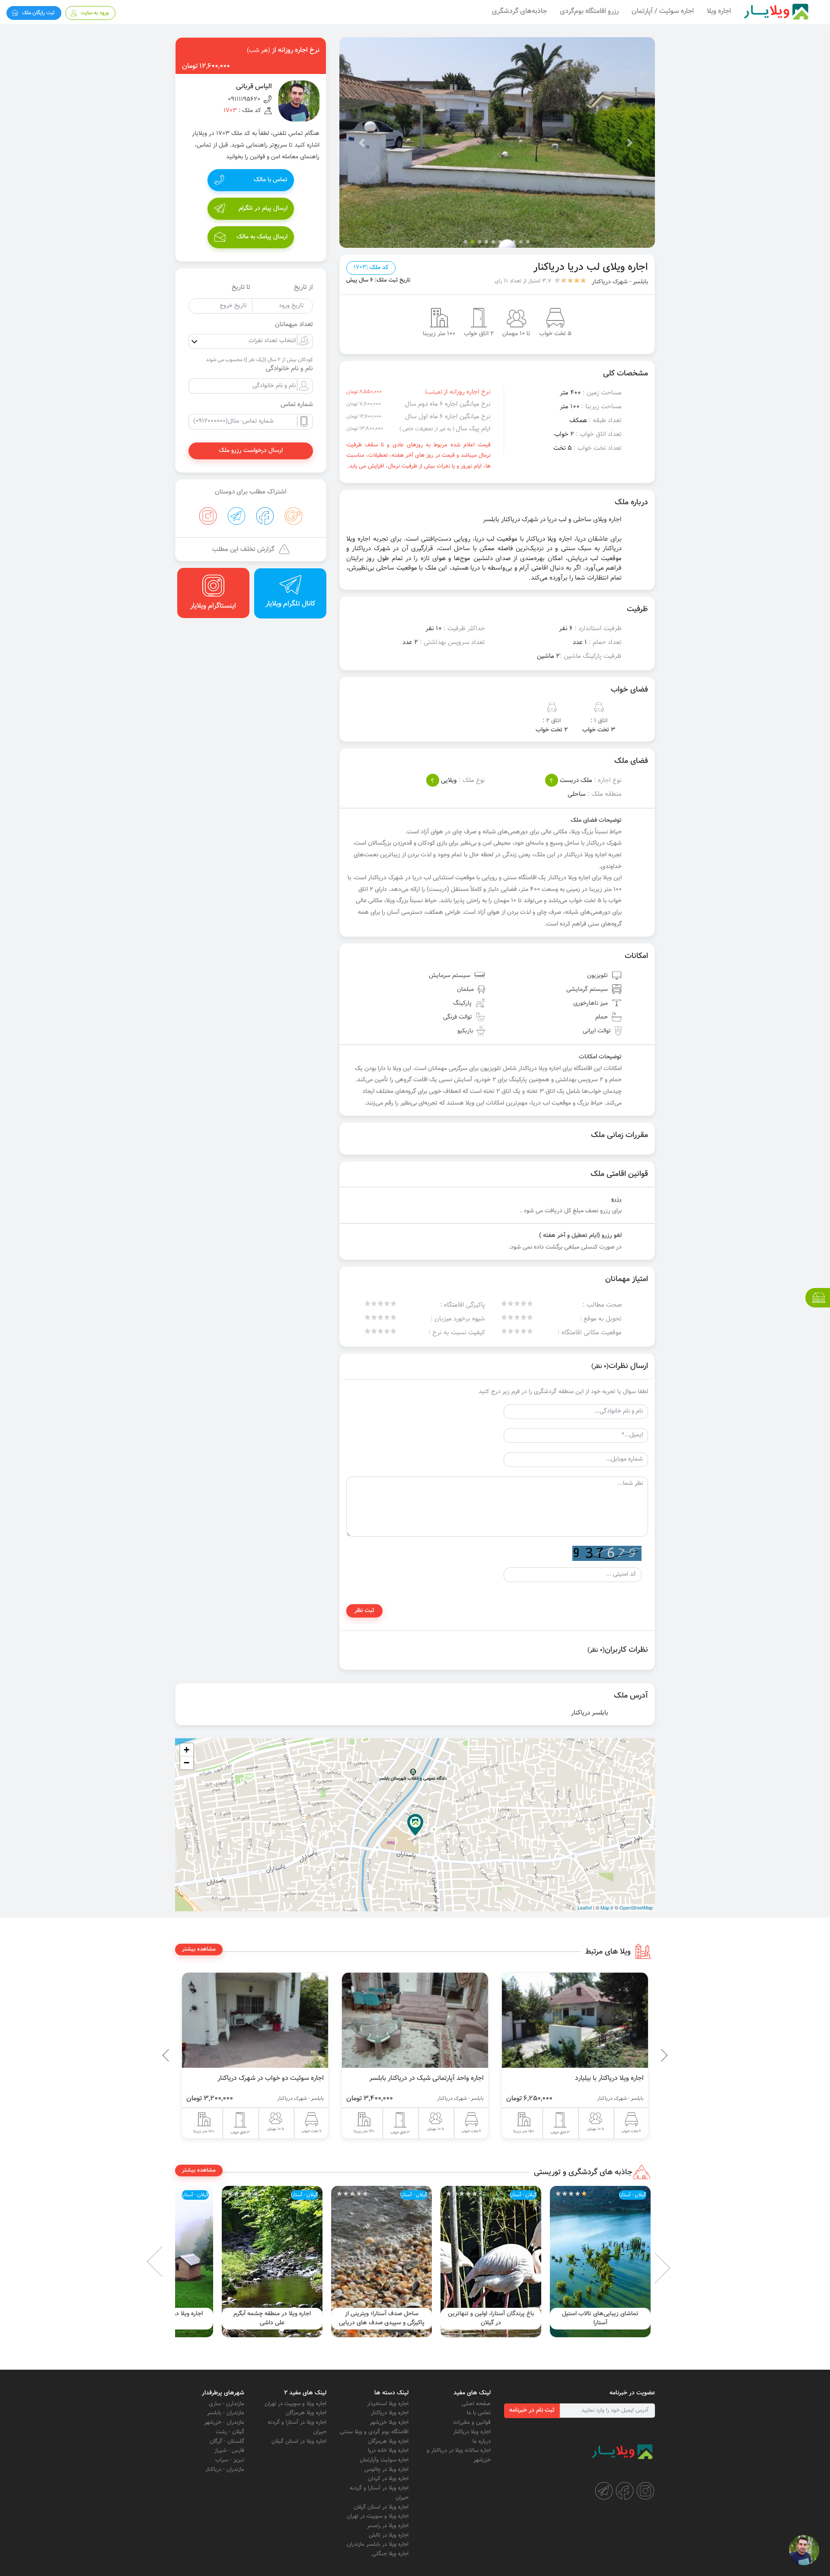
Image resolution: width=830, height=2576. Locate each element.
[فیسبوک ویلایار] (625, 2491)
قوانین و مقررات (472, 2422)
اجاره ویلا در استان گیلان (381, 2507)
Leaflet (585, 1907)
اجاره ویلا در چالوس (386, 2470)
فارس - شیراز (229, 2451)
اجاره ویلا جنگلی (390, 2554)
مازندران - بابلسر (226, 2413)
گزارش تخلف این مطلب (243, 549)
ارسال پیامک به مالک (262, 237)
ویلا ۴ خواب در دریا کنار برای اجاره (252, 2078)
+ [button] (187, 1750)
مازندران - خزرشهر (224, 2422)
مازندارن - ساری (227, 2404)
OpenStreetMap (636, 1907)
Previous (644, 2055)
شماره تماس (297, 405)
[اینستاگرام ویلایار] (645, 2491)
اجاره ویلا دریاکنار (472, 2432)
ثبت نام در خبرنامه (532, 2410)
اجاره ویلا (719, 11)
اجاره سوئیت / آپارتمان (663, 11)
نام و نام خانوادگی (289, 369)
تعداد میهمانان (294, 325)
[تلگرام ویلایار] (604, 2491)
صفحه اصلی (476, 2404)
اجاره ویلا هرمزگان (388, 2441)
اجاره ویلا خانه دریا (388, 2451)
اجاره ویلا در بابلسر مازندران (378, 2544)
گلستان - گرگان (227, 2441)
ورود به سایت (95, 13)
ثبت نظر (364, 1611)
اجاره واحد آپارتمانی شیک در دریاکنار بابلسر (560, 2078)
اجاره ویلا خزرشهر (389, 2422)
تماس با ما (479, 2413)
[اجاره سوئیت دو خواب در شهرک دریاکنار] (388, 2020)
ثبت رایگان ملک (38, 13)
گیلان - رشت (230, 2432)
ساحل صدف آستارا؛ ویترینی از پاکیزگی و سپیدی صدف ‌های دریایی (491, 2318)
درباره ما (482, 2441)
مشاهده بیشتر (199, 1949)
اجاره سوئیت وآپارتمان (384, 2460)
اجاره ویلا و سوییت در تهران (378, 2516)
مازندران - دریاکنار (225, 2470)
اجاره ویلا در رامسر (388, 2526)
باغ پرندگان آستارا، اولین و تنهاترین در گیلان (600, 2318)
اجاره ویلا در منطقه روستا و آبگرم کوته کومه (272, 2318)
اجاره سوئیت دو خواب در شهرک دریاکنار (404, 2078)
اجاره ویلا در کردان (388, 2479)
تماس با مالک (271, 180)
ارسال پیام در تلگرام (263, 208)
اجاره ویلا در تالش (389, 2535)
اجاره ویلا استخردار (388, 2404)
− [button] (187, 1763)
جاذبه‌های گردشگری (519, 11)
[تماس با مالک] (804, 2550)
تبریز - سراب (230, 2460)
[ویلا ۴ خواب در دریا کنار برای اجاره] (228, 2020)
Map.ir (607, 1907)
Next (169, 2262)
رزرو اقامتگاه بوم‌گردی (589, 11)
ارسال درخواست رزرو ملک (251, 451)
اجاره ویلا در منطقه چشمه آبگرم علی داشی (381, 2318)
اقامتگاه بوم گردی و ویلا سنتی (374, 2432)
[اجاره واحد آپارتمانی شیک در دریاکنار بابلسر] (548, 2020)
